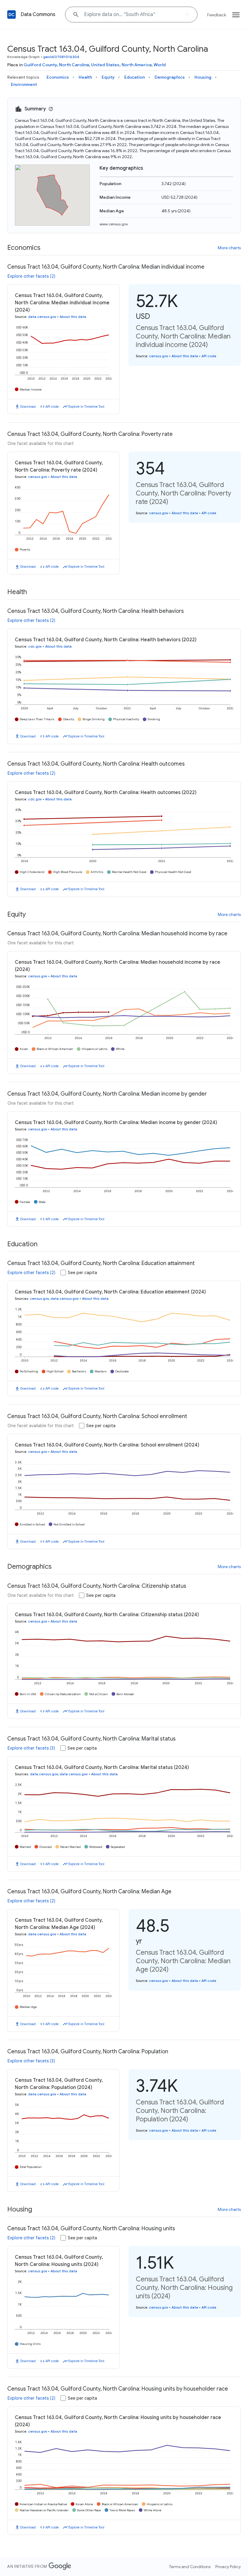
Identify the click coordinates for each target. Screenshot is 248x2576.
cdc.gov (35, 646)
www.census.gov (114, 224)
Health (85, 77)
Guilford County (40, 65)
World (160, 65)
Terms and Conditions (190, 2567)
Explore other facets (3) (31, 1748)
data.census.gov (42, 317)
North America (137, 65)
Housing (203, 77)
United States (105, 65)
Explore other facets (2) (31, 276)
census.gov (159, 356)
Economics (58, 77)
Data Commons (38, 15)
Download (28, 407)
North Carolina (74, 65)
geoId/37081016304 (61, 57)
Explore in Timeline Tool (86, 407)
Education (135, 77)
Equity (108, 77)
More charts (229, 248)
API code (52, 407)
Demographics (170, 77)
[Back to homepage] (11, 15)
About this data (73, 317)
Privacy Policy (228, 2567)
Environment (24, 84)
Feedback (217, 15)
